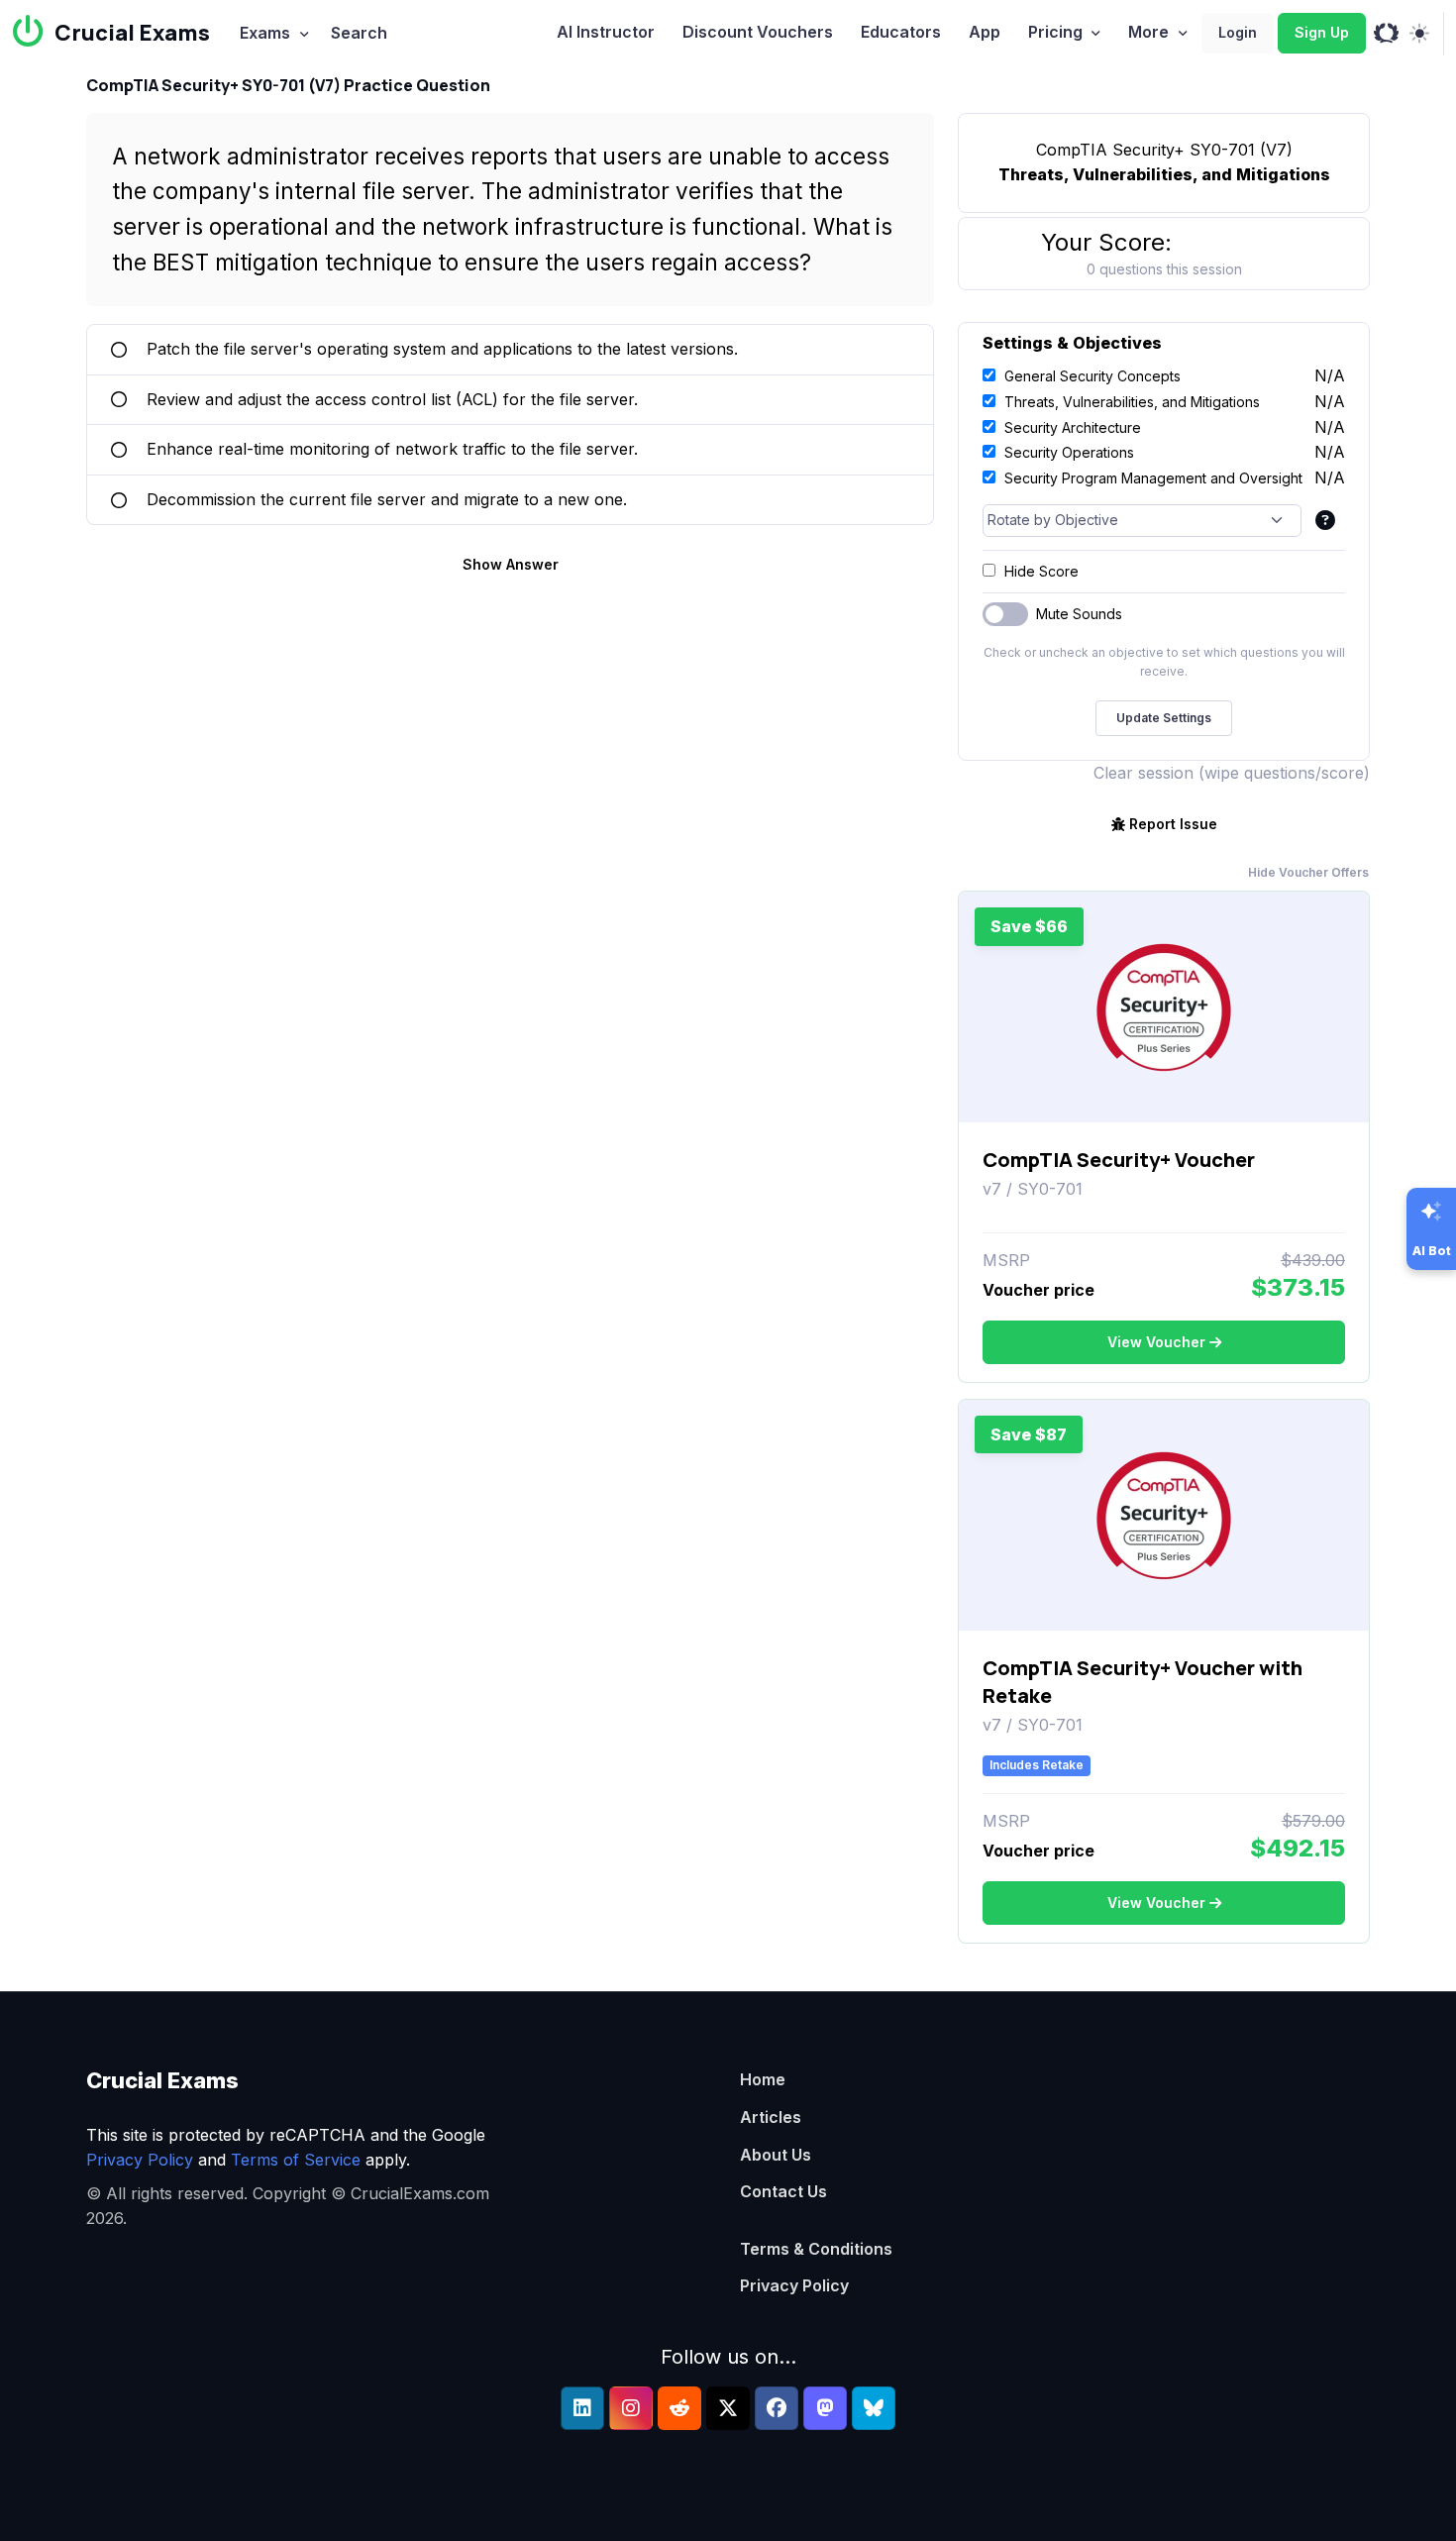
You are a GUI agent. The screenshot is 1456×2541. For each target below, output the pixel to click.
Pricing (1055, 32)
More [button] (1148, 32)
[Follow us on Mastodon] (825, 2408)
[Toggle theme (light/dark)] (1419, 34)
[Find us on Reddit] (679, 2408)
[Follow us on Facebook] (777, 2408)
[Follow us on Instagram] (631, 2408)
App (985, 32)
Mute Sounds (1079, 614)
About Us (776, 2155)
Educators (901, 32)
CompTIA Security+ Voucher (1119, 1160)
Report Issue (1173, 824)
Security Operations (1069, 452)
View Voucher (1156, 1342)
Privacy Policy (140, 2160)
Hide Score (1041, 571)
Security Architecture (1073, 427)
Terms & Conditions (816, 2249)
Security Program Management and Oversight (1153, 478)
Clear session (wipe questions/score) (1232, 773)
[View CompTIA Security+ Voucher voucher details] (1164, 1007)
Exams (265, 33)
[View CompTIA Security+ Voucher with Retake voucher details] (1164, 1516)
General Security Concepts (1092, 376)
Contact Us (783, 2191)
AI (606, 32)
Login (1238, 32)
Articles (771, 2117)
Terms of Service (296, 2160)
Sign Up (1322, 32)
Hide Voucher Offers (1308, 872)
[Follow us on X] (728, 2408)
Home (763, 2079)
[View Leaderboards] (1386, 34)
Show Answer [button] (511, 564)
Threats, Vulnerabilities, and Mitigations (1132, 402)
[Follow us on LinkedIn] (582, 2408)
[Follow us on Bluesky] (874, 2408)
